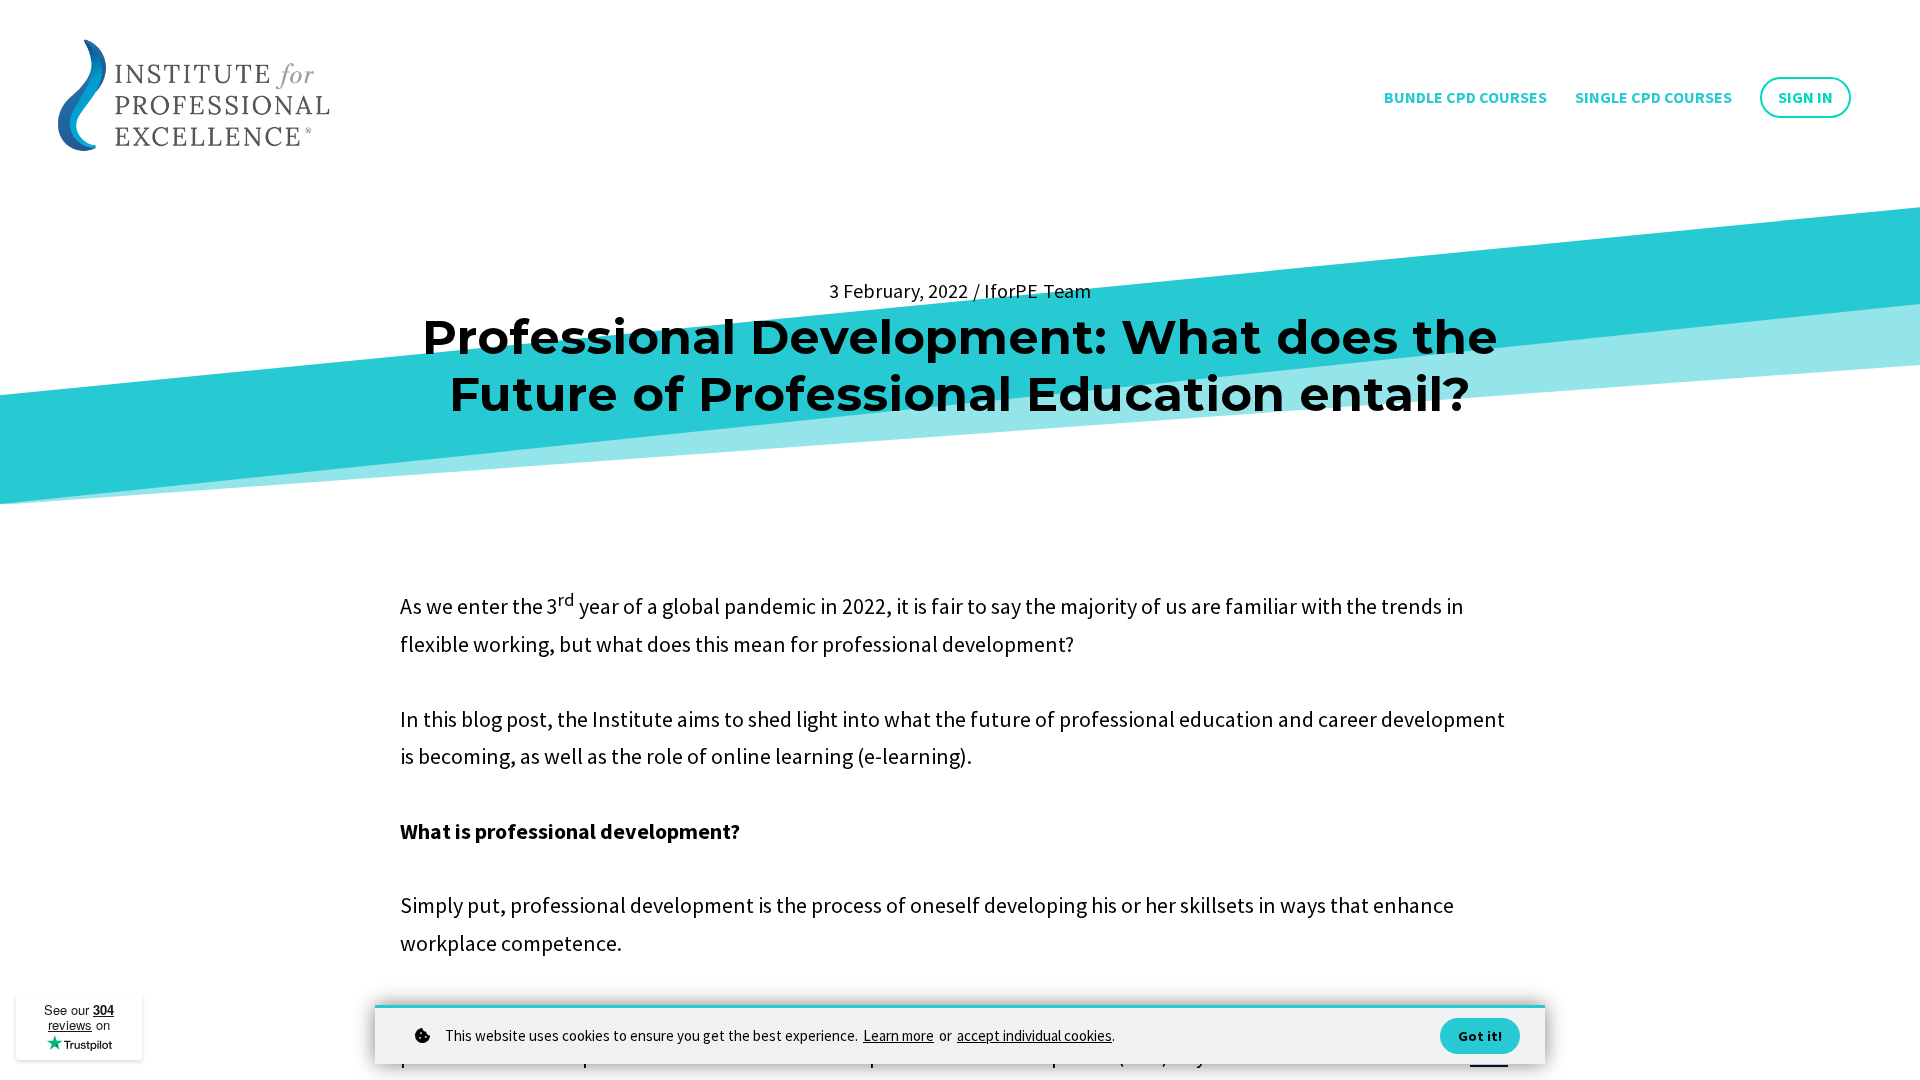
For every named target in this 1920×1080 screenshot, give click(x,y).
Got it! (1480, 1036)
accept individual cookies (1034, 1035)
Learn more (898, 1035)
